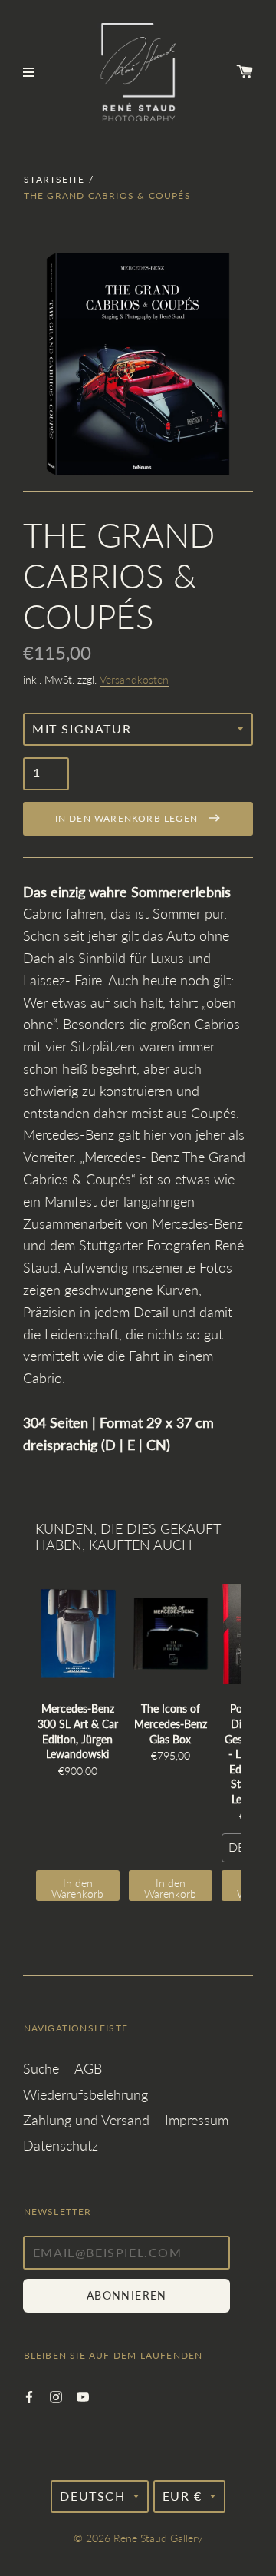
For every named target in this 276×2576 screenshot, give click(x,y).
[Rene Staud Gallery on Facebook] (29, 2395)
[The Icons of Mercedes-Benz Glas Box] (171, 1634)
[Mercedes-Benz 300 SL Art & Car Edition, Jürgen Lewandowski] (78, 1634)
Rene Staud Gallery (158, 2538)
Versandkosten (134, 679)
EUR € (182, 2496)
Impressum (197, 2120)
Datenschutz (61, 2145)
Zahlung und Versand (86, 2120)
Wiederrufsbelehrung (85, 2094)
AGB (88, 2068)
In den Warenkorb (77, 1888)
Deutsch (92, 2496)
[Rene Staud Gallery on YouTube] (83, 2395)
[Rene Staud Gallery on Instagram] (56, 2395)
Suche (41, 2068)
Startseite (54, 179)
